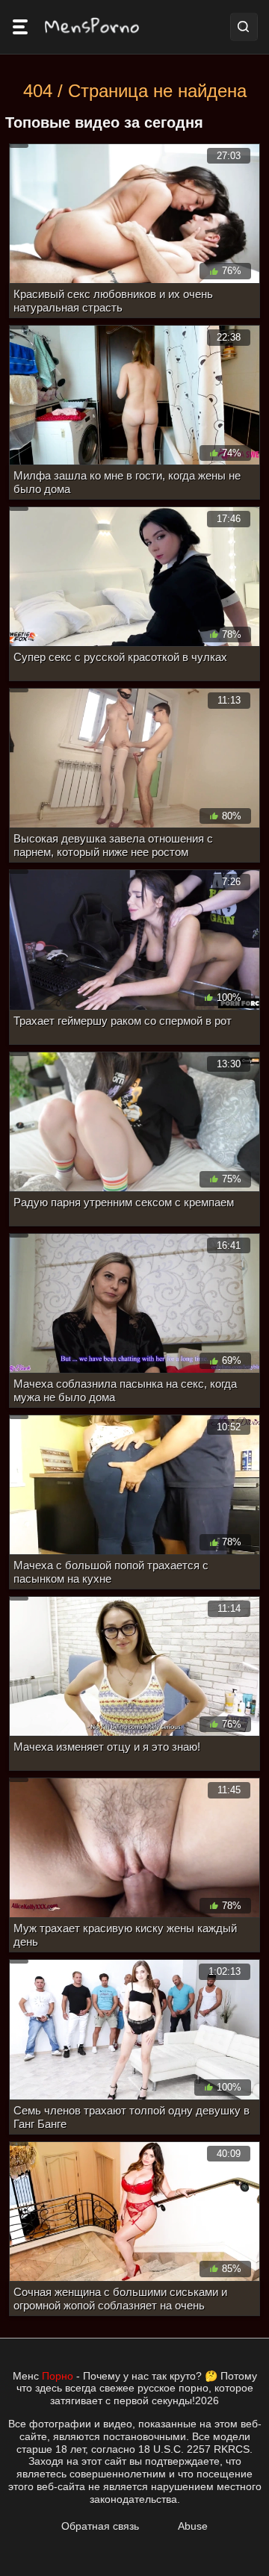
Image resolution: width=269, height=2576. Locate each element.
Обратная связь (100, 2526)
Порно (58, 2376)
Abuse (193, 2526)
